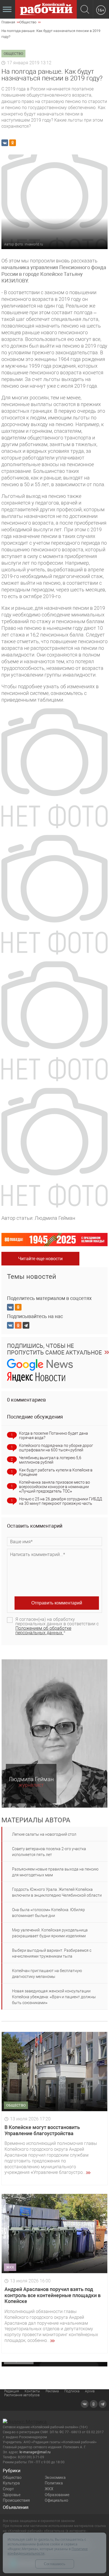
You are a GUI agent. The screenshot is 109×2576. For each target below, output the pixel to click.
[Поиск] (85, 10)
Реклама (52, 2391)
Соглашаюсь (55, 2564)
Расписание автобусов (22, 2395)
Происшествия (16, 2500)
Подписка (72, 2391)
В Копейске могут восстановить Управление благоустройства (42, 2130)
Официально (56, 2500)
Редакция (12, 2391)
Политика (54, 2483)
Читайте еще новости (40, 1259)
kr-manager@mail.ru (35, 2452)
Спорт (8, 2489)
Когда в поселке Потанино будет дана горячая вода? (54, 1436)
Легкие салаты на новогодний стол (44, 1834)
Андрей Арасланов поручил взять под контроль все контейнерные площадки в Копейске (53, 2295)
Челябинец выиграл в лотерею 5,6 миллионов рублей (50, 1460)
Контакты (32, 2391)
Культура (11, 2483)
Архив (90, 2391)
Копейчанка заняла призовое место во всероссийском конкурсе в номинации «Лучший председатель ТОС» (54, 1487)
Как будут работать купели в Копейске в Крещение (56, 1472)
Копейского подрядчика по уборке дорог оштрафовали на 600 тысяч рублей (56, 1448)
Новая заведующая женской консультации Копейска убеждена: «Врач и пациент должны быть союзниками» (54, 1997)
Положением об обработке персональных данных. (43, 1630)
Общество (12, 2477)
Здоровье (12, 2495)
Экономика (55, 2477)
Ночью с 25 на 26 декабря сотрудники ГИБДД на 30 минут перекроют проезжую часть (61, 1501)
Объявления (16, 2507)
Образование (57, 2495)
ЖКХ (49, 2489)
